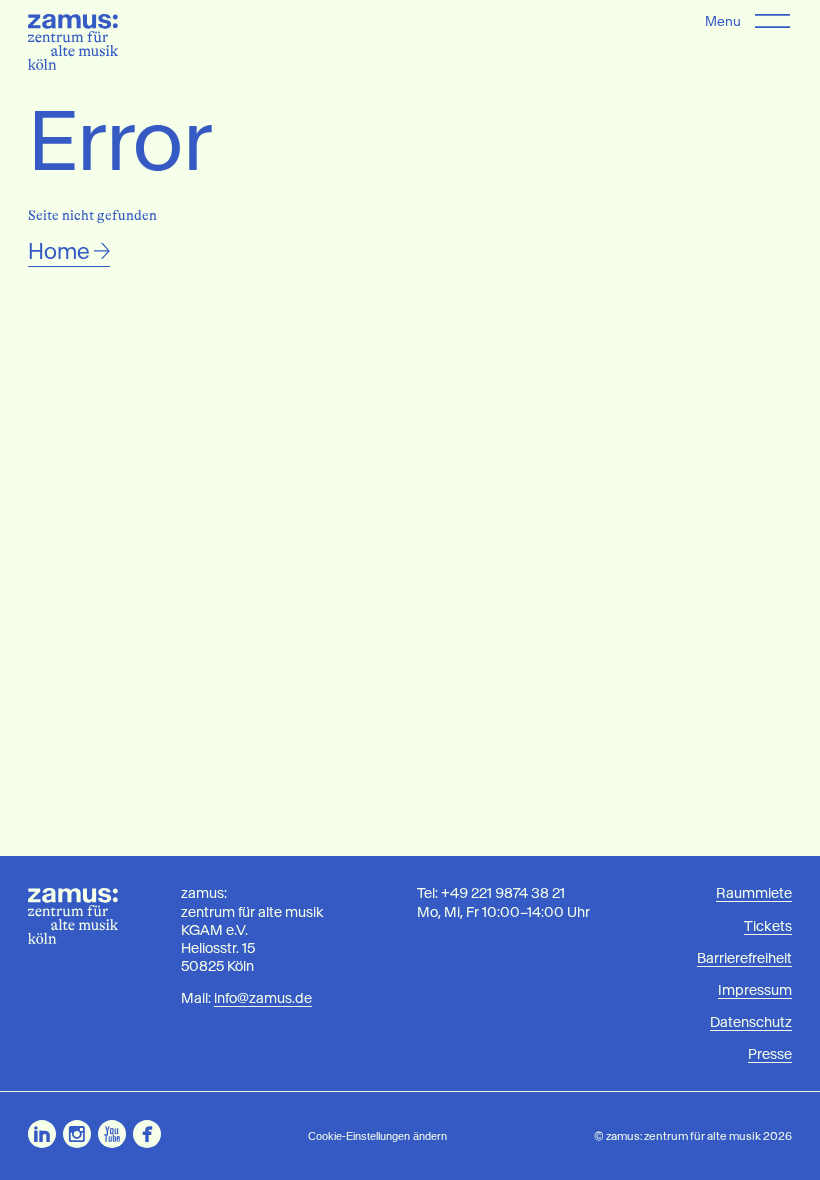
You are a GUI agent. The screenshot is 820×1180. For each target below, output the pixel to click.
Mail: (246, 998)
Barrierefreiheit (744, 958)
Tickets (768, 926)
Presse (770, 1054)
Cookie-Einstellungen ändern (377, 1136)
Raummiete (754, 893)
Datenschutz (751, 1022)
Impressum (755, 990)
